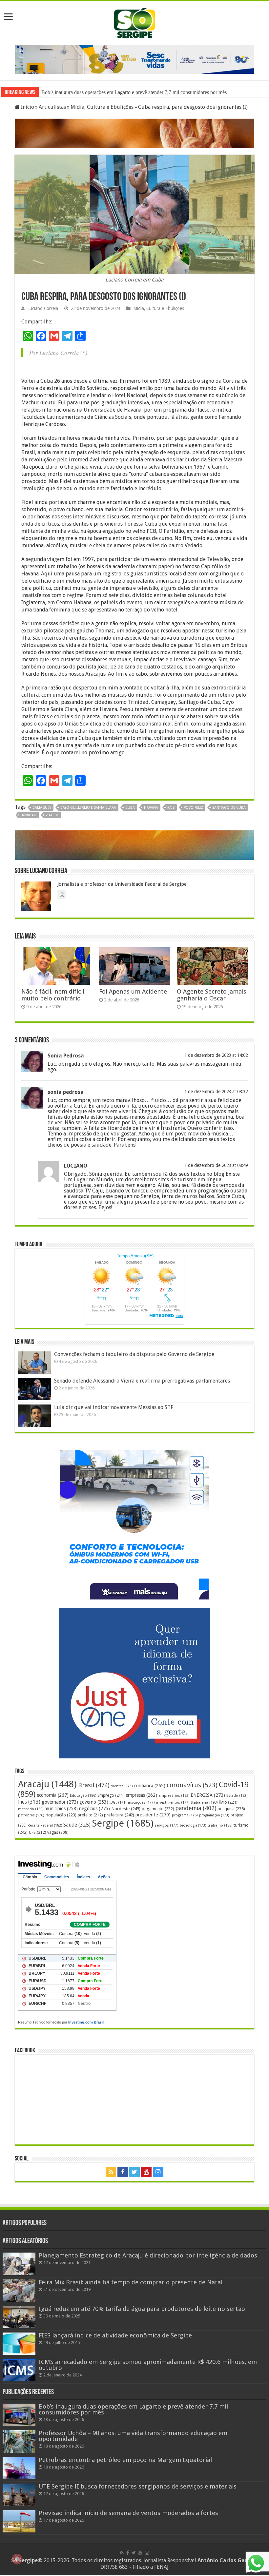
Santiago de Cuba (229, 808)
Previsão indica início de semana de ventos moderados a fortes (128, 2513)
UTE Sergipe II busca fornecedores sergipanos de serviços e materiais (138, 2486)
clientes (122, 1786)
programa (185, 1815)
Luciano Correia (43, 308)
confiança (150, 1786)
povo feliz (193, 808)
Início (27, 107)
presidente (153, 1815)
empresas (141, 1795)
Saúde (77, 1825)
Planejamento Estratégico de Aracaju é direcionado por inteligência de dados (148, 2255)
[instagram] (158, 2172)
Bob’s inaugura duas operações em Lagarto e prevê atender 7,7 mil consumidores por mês (133, 2409)
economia (53, 1795)
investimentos (173, 1802)
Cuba (130, 808)
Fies (29, 1802)
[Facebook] (123, 2172)
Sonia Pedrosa (66, 1056)
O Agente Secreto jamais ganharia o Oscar (212, 995)
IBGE (118, 1802)
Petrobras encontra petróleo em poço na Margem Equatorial (125, 2460)
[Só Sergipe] (134, 22)
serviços (167, 1825)
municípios (61, 1809)
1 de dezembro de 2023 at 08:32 (216, 1092)
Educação (83, 1796)
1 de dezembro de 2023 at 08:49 (216, 1165)
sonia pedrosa (66, 1092)
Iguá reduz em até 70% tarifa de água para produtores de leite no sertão (142, 2309)
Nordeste (126, 1809)
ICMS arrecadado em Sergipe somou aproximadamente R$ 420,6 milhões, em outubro (148, 2365)
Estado (237, 1796)
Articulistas (52, 107)
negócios (94, 1809)
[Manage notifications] (17, 2559)
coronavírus (192, 1785)
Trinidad (28, 815)
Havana (151, 808)
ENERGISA (208, 1795)
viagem (52, 815)
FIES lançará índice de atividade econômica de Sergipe (115, 2335)
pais (171, 808)
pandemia (196, 1808)
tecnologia (193, 1825)
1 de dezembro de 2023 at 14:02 (216, 1055)
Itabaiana (204, 1802)
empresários (174, 1796)
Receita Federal (45, 1825)
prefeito (90, 1815)
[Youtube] (146, 2172)
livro (228, 1802)
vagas (58, 1832)
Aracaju (47, 1784)
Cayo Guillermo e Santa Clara (88, 808)
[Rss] (111, 2172)
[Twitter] (134, 2172)
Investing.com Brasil (86, 2022)
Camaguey (42, 808)
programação (214, 1815)
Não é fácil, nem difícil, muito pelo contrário (54, 995)
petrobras (31, 1815)
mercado (31, 1809)
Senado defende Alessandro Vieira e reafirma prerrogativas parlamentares (142, 1381)
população (61, 1815)
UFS (37, 1832)
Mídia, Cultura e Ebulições (102, 107)
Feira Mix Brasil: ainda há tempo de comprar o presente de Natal (131, 2282)
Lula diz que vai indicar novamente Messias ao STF (114, 1407)
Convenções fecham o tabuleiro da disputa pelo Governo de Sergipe (134, 1354)
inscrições (141, 1802)
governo (94, 1802)
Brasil (94, 1785)
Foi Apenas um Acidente (133, 991)
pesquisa (231, 1809)
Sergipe (123, 1823)
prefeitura (119, 1815)
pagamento (158, 1809)
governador (60, 1802)
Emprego (111, 1795)
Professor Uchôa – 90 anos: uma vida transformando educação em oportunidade (124, 92)
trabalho (220, 1825)
